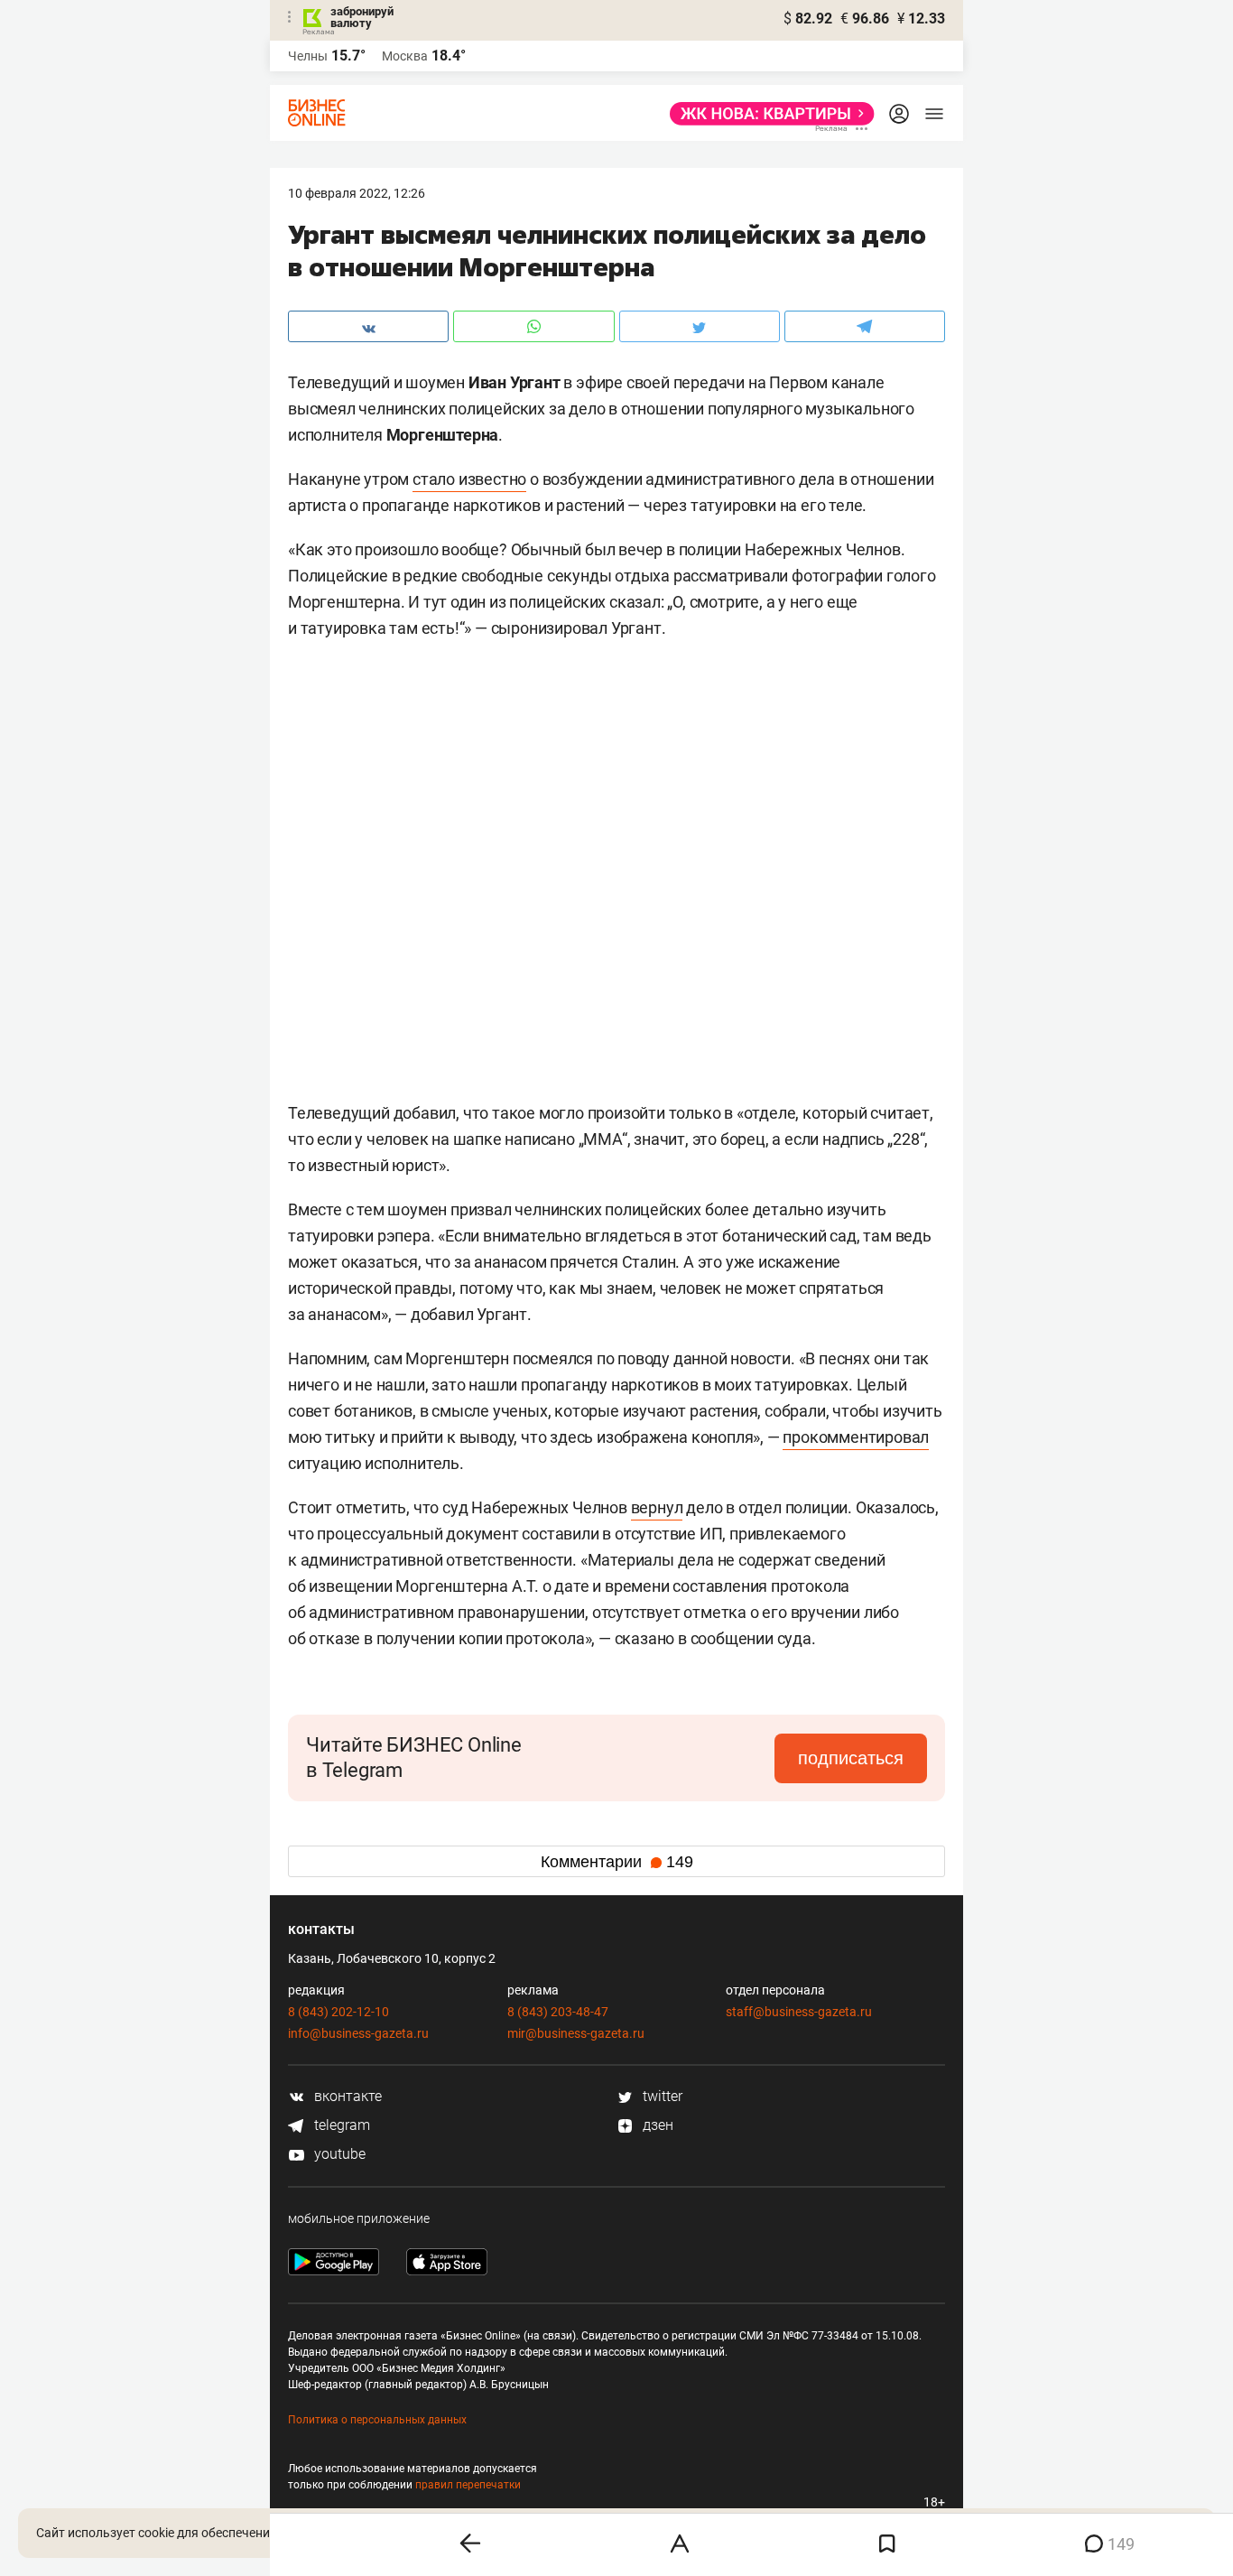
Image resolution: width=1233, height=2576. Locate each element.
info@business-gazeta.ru (358, 2033)
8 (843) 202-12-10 (338, 2012)
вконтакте (346, 2096)
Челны (308, 56)
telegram (340, 2125)
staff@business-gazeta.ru (799, 2012)
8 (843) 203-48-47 (558, 2012)
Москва (405, 56)
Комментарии (617, 1862)
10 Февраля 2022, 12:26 (357, 193)
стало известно (469, 479)
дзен (656, 2125)
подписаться (851, 1758)
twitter (661, 2096)
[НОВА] (767, 114)
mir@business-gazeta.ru (576, 2033)
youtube (338, 2154)
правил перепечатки (468, 2485)
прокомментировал (856, 1437)
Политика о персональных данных (377, 2420)
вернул (657, 1507)
